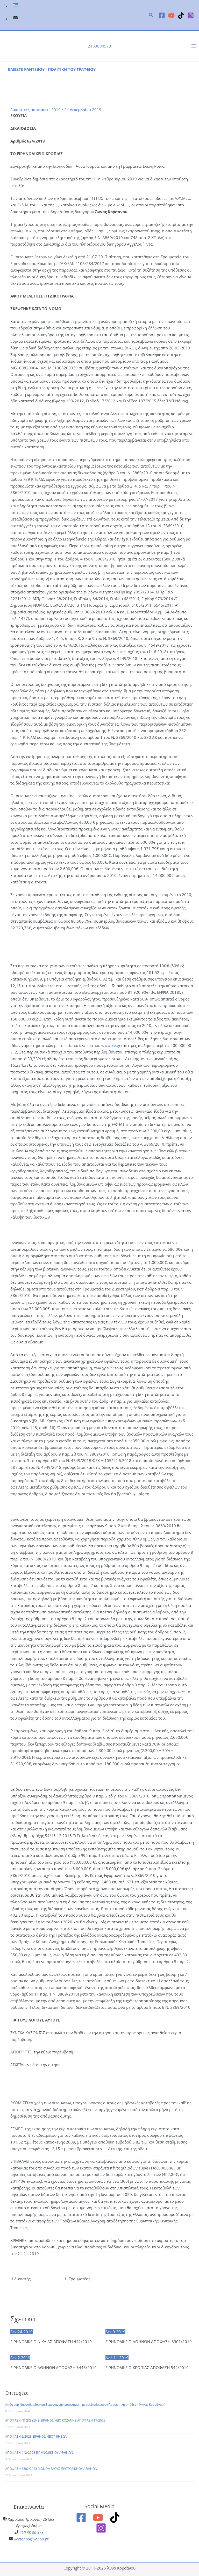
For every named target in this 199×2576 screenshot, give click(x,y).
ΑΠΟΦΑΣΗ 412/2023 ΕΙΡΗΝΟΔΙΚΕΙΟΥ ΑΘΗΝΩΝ (39, 2453)
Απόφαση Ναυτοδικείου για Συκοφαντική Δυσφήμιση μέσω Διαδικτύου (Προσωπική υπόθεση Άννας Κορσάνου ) (85, 2405)
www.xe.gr (111, 1045)
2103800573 (99, 46)
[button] (151, 15)
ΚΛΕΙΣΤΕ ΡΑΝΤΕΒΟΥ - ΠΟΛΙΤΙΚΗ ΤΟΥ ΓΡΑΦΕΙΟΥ (52, 69)
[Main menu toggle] (194, 46)
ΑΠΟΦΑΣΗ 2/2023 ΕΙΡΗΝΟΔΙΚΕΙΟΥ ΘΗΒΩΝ (36, 2436)
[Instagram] (191, 15)
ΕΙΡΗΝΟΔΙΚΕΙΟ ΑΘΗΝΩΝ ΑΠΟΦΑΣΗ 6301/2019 (149, 2342)
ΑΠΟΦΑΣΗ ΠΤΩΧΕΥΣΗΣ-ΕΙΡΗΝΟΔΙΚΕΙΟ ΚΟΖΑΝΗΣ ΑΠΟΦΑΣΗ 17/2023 (55, 2420)
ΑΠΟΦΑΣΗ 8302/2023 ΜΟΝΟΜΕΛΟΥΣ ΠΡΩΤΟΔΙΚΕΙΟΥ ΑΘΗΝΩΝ (51, 2469)
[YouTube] (171, 15)
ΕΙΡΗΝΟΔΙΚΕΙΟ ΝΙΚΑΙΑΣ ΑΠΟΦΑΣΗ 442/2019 (51, 2342)
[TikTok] (181, 15)
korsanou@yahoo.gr (31, 2539)
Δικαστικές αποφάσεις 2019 (35, 110)
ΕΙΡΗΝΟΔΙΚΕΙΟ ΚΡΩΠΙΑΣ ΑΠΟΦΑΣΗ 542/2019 (147, 2368)
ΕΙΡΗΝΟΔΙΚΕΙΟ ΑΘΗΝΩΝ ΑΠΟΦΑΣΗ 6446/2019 (54, 2368)
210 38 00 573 (31, 2532)
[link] (16, 6)
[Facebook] (162, 15)
